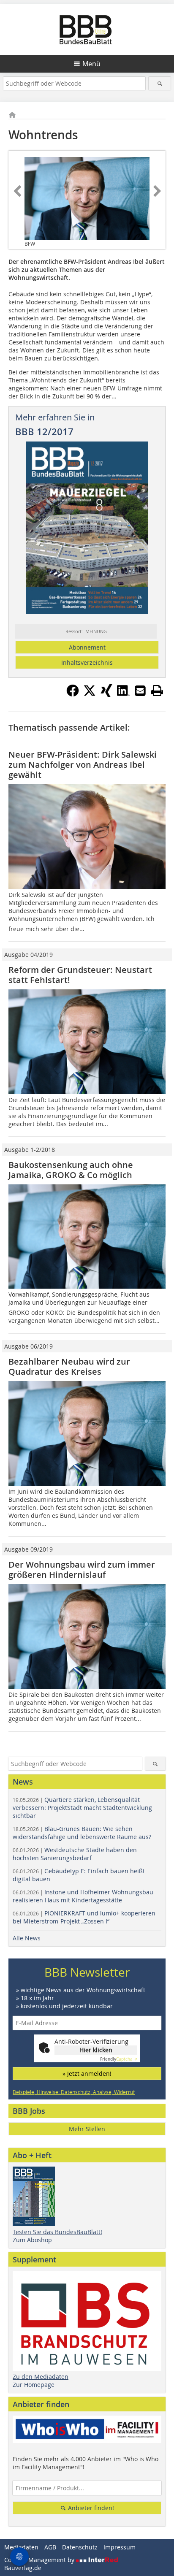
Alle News (27, 1938)
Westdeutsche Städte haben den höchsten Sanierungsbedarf (75, 1854)
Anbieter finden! (90, 2508)
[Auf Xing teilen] (106, 694)
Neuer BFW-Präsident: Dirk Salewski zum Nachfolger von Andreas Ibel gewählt (83, 765)
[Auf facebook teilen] (73, 694)
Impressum (120, 2547)
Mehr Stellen (87, 2129)
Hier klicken (96, 2050)
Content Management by (40, 2560)
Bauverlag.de (23, 2568)
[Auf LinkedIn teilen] (123, 694)
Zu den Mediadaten (41, 2377)
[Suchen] (159, 83)
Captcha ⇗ (119, 2059)
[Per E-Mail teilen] (140, 691)
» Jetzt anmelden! (87, 2074)
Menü (91, 64)
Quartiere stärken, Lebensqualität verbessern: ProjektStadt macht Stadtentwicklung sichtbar (82, 1808)
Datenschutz (80, 2547)
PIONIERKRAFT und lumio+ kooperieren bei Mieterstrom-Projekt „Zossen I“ (84, 1917)
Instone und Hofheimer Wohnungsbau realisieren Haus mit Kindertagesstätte (83, 1896)
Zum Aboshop (32, 2240)
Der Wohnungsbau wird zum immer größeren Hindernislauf (82, 1570)
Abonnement (87, 647)
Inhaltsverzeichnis (87, 662)
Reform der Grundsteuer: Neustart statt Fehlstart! (80, 975)
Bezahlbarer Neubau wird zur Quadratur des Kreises (69, 1367)
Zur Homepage (34, 2385)
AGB (50, 2547)
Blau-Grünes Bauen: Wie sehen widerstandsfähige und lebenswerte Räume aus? (82, 1833)
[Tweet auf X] (90, 694)
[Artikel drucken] (157, 691)
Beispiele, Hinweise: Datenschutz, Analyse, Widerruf (74, 2092)
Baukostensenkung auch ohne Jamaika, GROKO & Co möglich (71, 1170)
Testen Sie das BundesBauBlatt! (57, 2232)
